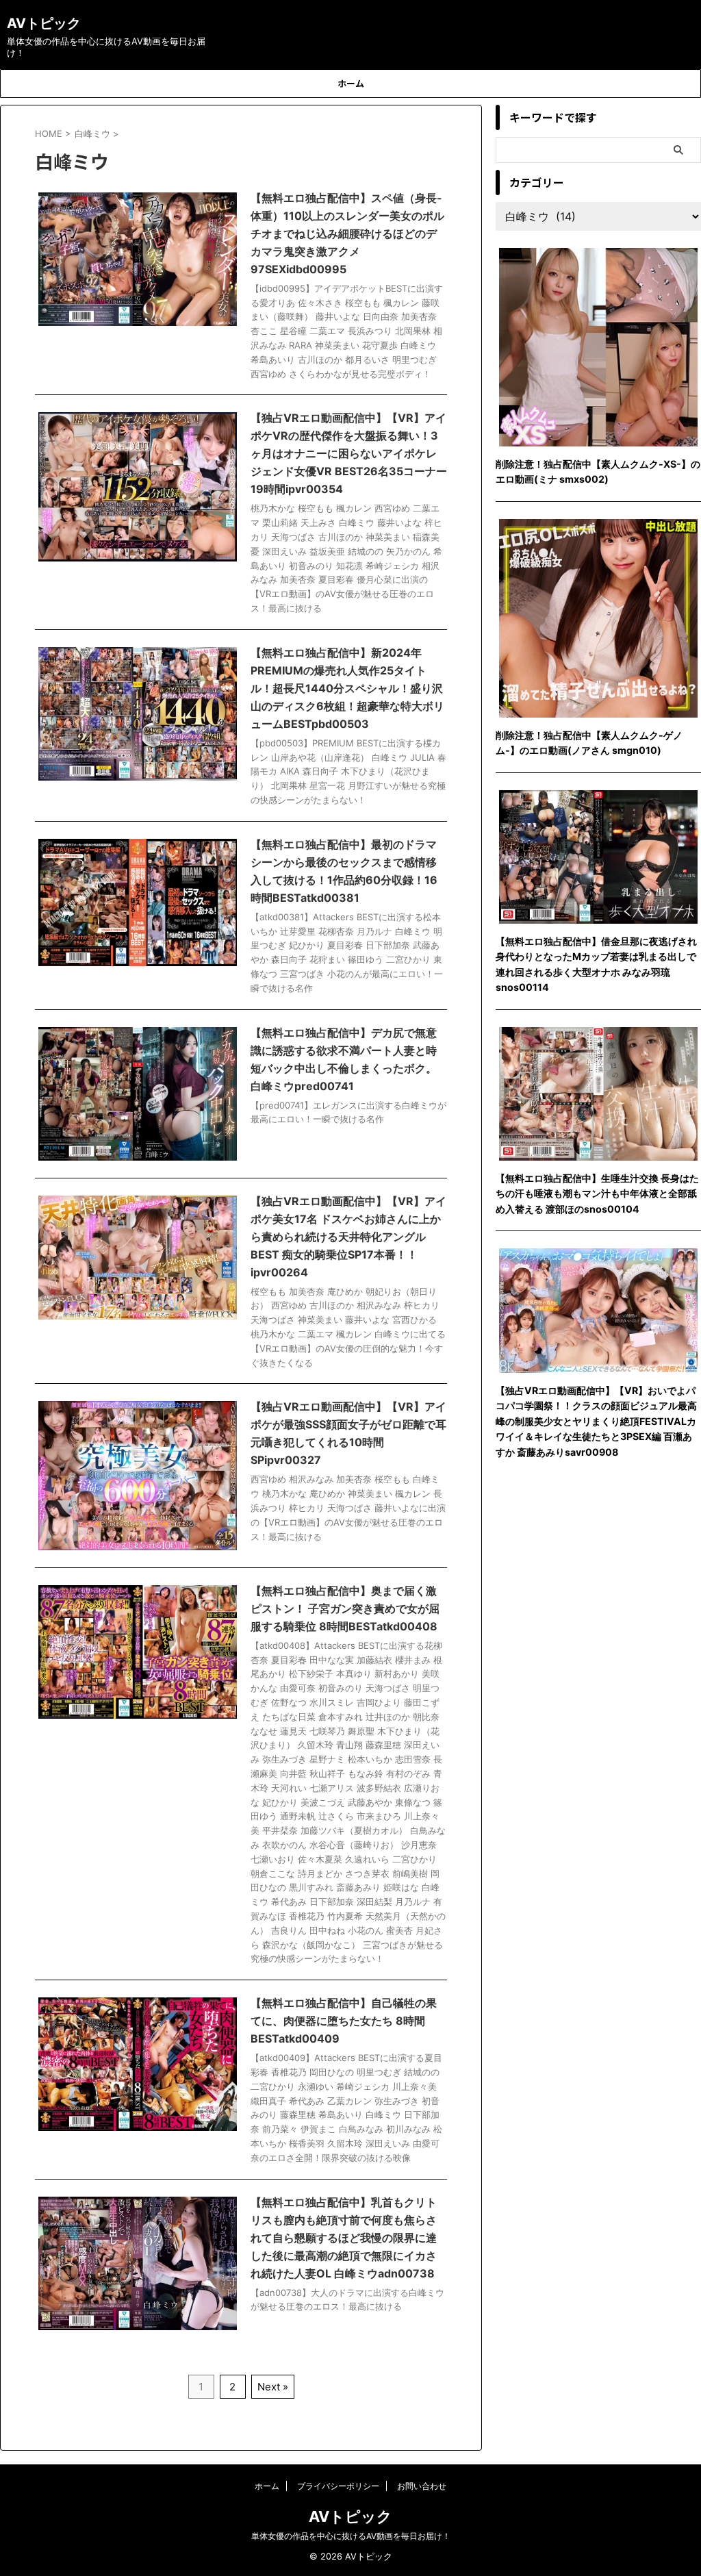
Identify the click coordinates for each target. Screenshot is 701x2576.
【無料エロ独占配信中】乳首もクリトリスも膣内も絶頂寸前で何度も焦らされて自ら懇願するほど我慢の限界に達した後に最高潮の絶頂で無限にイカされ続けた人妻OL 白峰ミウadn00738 (344, 2238)
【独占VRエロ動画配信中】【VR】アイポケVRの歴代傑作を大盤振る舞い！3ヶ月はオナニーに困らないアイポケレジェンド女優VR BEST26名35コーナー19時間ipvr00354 (349, 453)
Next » (273, 2387)
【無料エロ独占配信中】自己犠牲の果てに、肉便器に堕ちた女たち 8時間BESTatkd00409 (344, 2021)
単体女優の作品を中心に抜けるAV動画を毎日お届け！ (351, 2536)
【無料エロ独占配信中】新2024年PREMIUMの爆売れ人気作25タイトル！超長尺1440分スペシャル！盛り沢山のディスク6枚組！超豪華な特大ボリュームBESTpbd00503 (347, 688)
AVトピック (44, 23)
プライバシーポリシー (338, 2486)
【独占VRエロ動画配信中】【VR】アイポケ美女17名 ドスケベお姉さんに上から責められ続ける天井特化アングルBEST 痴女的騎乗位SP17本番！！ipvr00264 (348, 1237)
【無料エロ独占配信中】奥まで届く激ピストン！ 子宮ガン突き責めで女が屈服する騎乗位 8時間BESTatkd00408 (345, 1608)
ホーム (351, 83)
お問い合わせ (422, 2486)
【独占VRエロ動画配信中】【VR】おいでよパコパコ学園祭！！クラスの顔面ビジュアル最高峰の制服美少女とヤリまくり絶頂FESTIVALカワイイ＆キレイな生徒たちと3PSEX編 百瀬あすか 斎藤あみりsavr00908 (596, 1421)
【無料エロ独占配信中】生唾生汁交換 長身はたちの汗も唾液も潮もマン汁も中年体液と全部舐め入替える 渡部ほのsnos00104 (597, 1194)
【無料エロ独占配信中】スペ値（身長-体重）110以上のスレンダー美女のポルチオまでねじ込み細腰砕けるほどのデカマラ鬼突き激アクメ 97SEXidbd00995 (347, 233)
